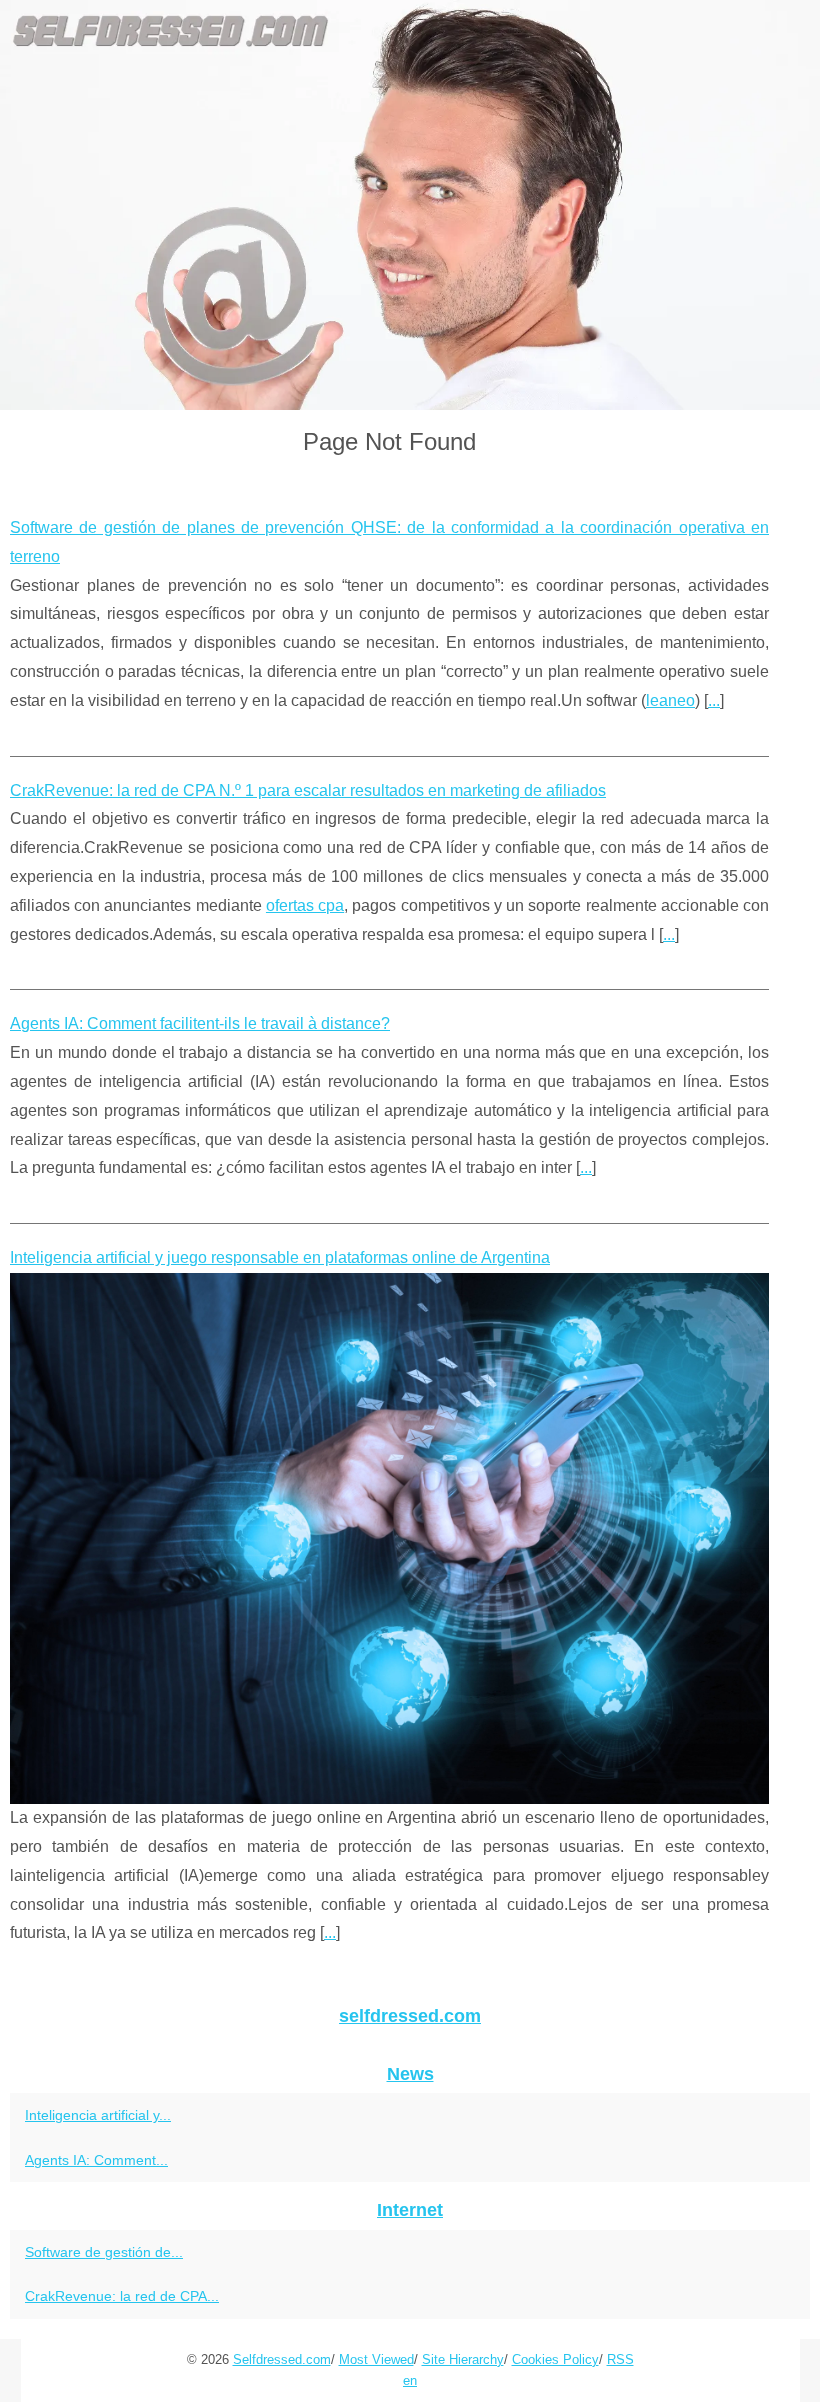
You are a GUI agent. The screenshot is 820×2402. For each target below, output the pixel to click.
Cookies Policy (555, 2359)
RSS (620, 2359)
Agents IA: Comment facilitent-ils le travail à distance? (200, 1023)
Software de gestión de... (104, 2252)
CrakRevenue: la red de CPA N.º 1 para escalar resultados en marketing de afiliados (308, 790)
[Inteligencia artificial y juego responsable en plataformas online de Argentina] (389, 1538)
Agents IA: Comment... (96, 2160)
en (410, 2380)
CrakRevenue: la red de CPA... (122, 2296)
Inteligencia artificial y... (98, 2115)
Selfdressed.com (282, 2359)
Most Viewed (376, 2359)
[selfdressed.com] (410, 205)
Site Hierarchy (463, 2359)
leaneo (670, 700)
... (714, 700)
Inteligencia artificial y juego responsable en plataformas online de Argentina (280, 1257)
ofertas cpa (305, 905)
